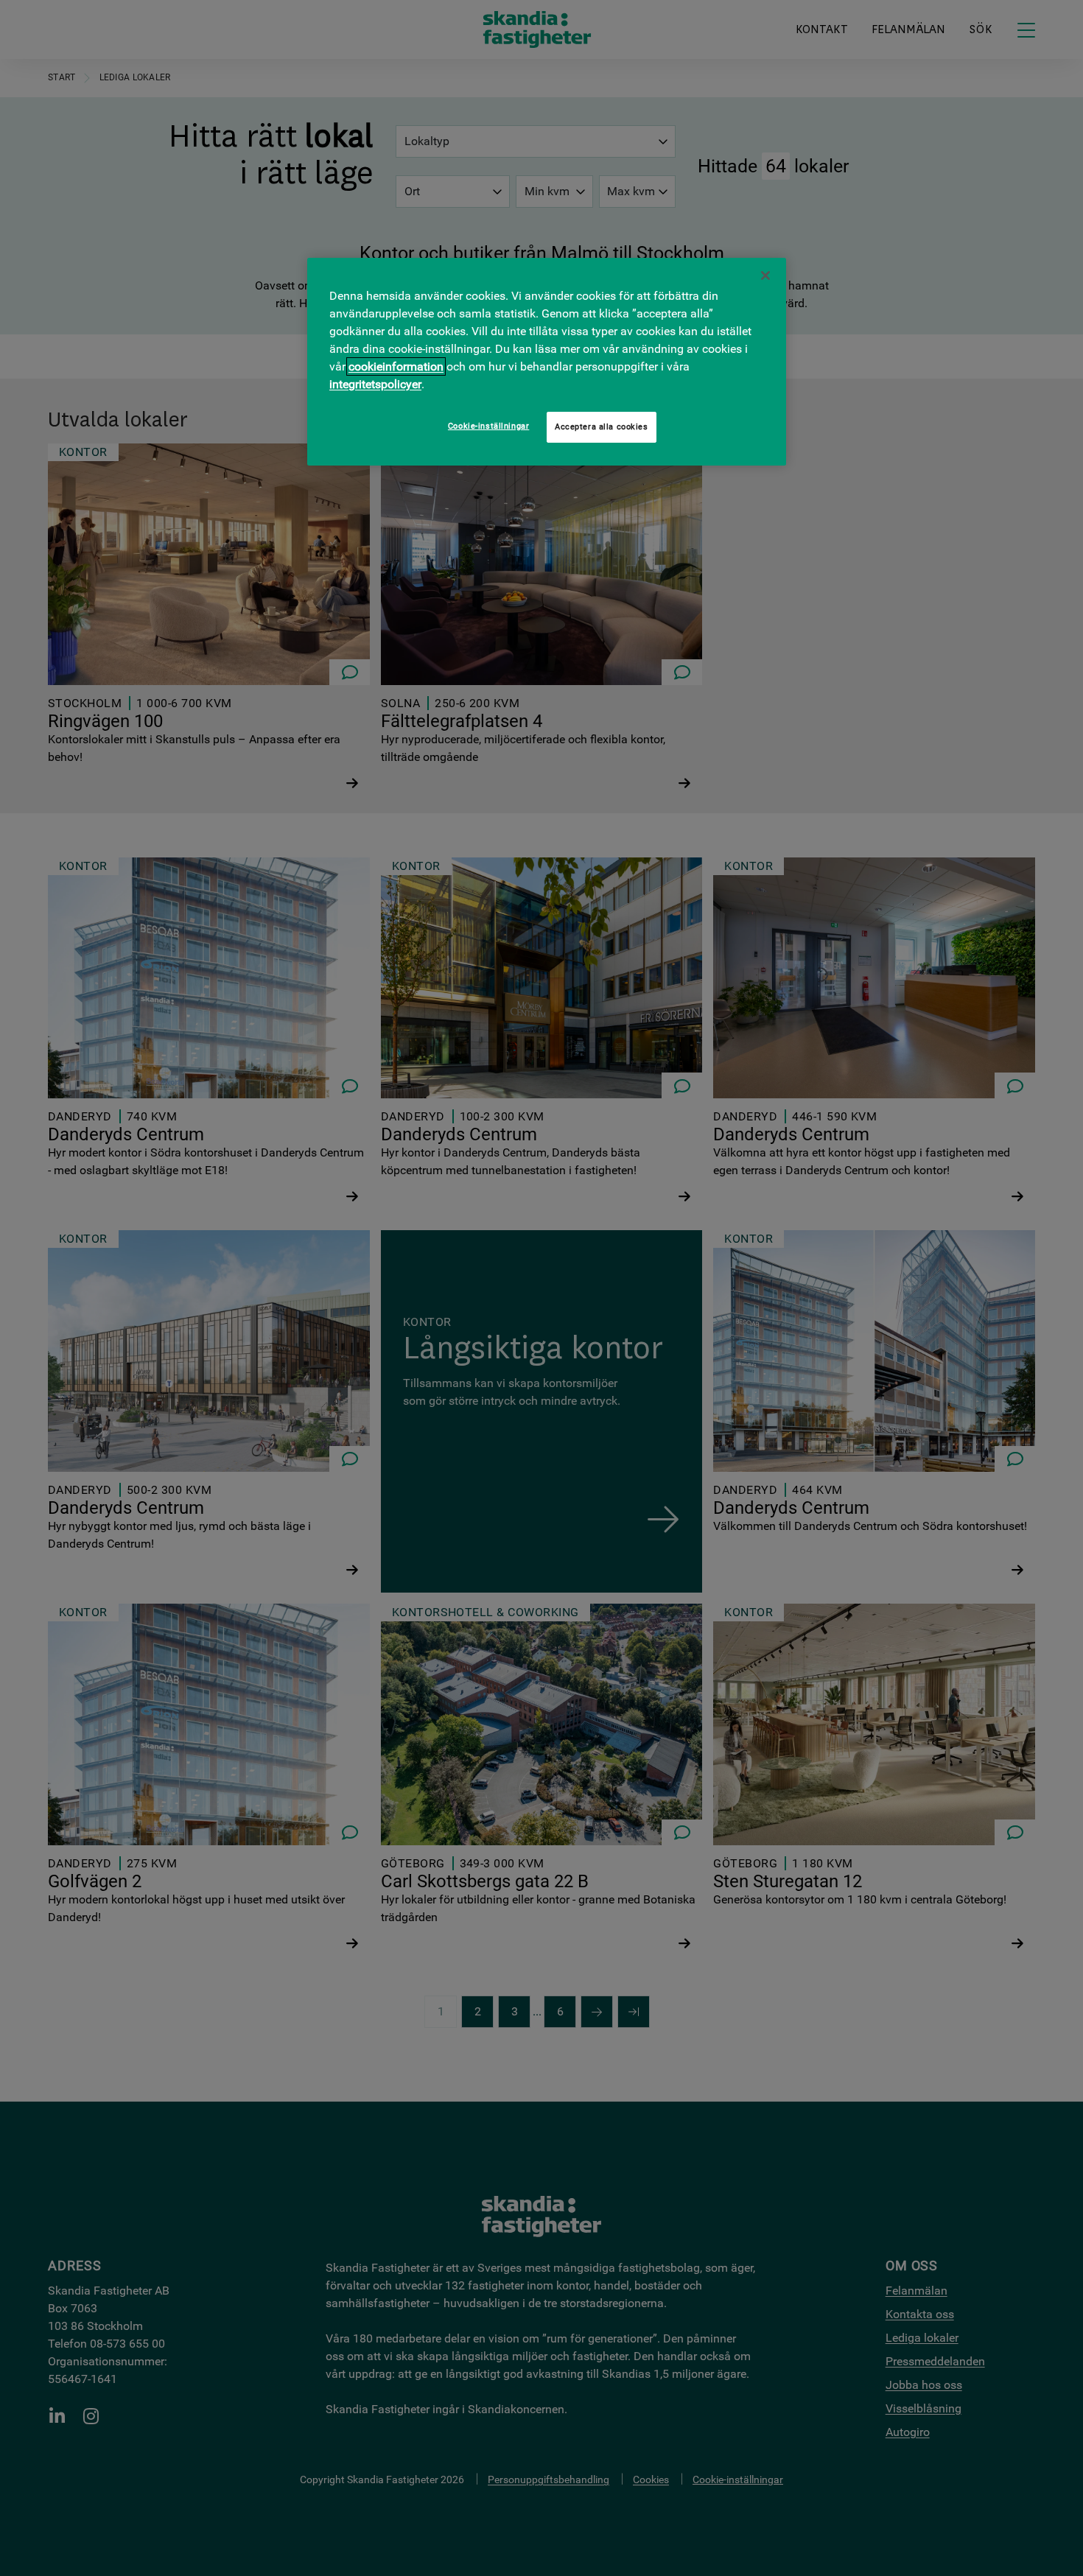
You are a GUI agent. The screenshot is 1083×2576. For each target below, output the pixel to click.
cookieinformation (396, 366)
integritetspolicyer (375, 384)
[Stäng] (765, 276)
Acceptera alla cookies (602, 427)
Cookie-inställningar (488, 426)
